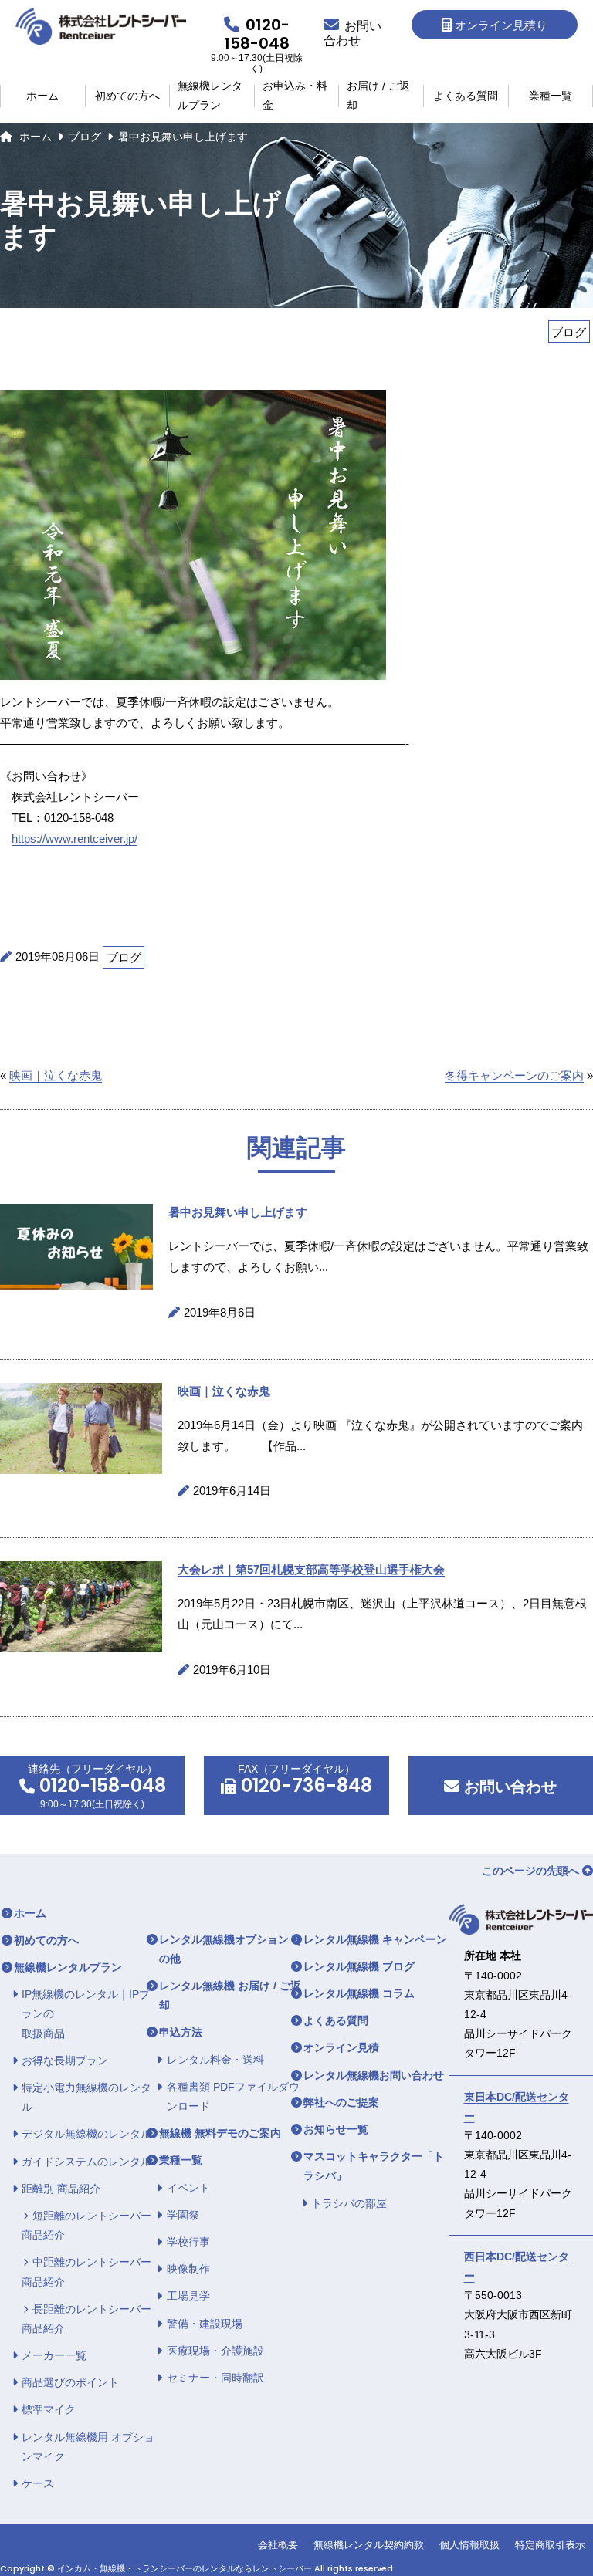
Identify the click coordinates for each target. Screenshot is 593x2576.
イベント (188, 2188)
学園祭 (183, 2215)
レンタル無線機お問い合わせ (374, 2075)
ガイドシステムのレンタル (86, 2162)
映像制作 (188, 2269)
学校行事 (188, 2242)
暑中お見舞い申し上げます (238, 1212)
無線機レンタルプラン (210, 96)
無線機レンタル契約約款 (369, 2545)
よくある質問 (466, 96)
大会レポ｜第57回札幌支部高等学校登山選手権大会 (311, 1569)
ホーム (42, 96)
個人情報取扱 (469, 2545)
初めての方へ (127, 96)
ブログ (85, 137)
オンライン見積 (341, 2047)
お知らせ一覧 (336, 2129)
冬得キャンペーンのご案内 (514, 1075)
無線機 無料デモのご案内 (220, 2133)
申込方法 (181, 2032)
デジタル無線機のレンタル (86, 2134)
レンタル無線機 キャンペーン (375, 1939)
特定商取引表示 (550, 2545)
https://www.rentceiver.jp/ (75, 838)
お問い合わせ (508, 1787)
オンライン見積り (501, 25)
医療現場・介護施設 (215, 2351)
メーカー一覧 (54, 2355)
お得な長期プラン (65, 2060)
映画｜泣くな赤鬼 (56, 1075)
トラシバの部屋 (349, 2203)
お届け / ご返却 (378, 96)
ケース (38, 2483)
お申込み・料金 (295, 96)
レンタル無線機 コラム (359, 1993)
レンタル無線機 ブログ (359, 1966)
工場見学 (188, 2296)
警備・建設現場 (205, 2324)
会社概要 (278, 2545)
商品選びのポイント (70, 2382)
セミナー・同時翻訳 (215, 2378)
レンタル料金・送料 (215, 2060)
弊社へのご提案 (341, 2102)
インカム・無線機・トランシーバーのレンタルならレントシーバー (185, 2569)
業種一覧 (551, 96)
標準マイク (49, 2409)
